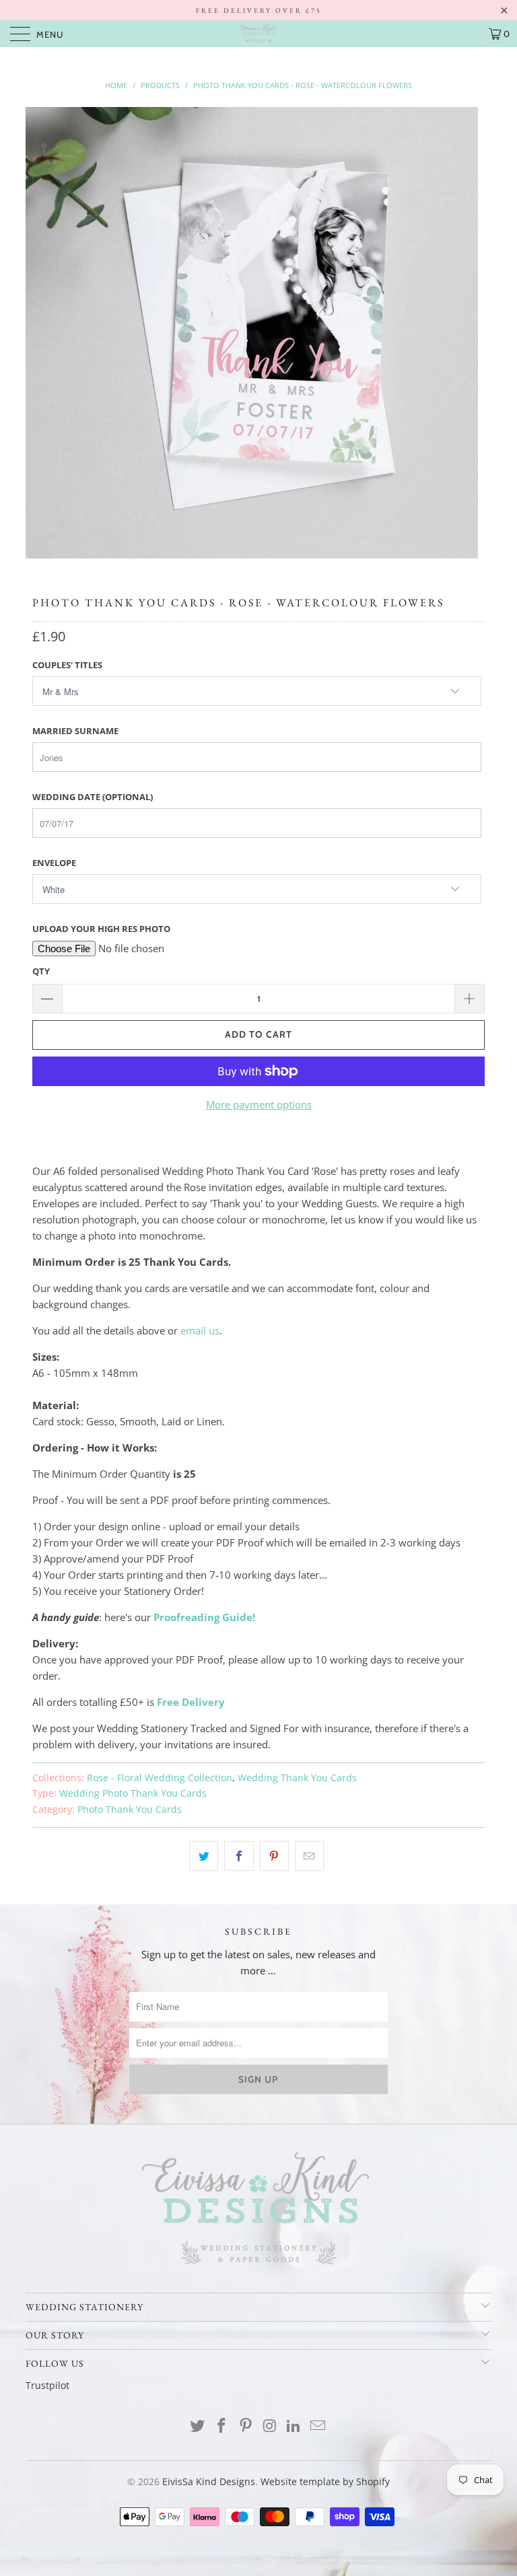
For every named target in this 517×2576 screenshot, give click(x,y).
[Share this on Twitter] (204, 1856)
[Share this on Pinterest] (274, 1856)
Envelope (54, 863)
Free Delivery (191, 1702)
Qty (41, 971)
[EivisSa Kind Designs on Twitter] (198, 2426)
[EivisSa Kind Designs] (258, 34)
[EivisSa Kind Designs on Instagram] (270, 2426)
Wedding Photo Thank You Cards (133, 1793)
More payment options (259, 1104)
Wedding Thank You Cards (297, 1778)
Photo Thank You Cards (130, 1810)
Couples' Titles (67, 665)
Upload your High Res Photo (101, 929)
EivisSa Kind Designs (209, 2481)
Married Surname (75, 731)
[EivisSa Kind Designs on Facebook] (222, 2426)
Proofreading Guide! (204, 1617)
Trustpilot (47, 2385)
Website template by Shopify (325, 2481)
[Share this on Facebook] (239, 1856)
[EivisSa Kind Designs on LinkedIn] (294, 2426)
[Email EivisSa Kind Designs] (318, 2426)
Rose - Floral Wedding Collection (160, 1778)
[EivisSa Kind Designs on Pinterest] (246, 2426)
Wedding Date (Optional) (93, 797)
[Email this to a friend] (309, 1856)
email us (200, 1330)
